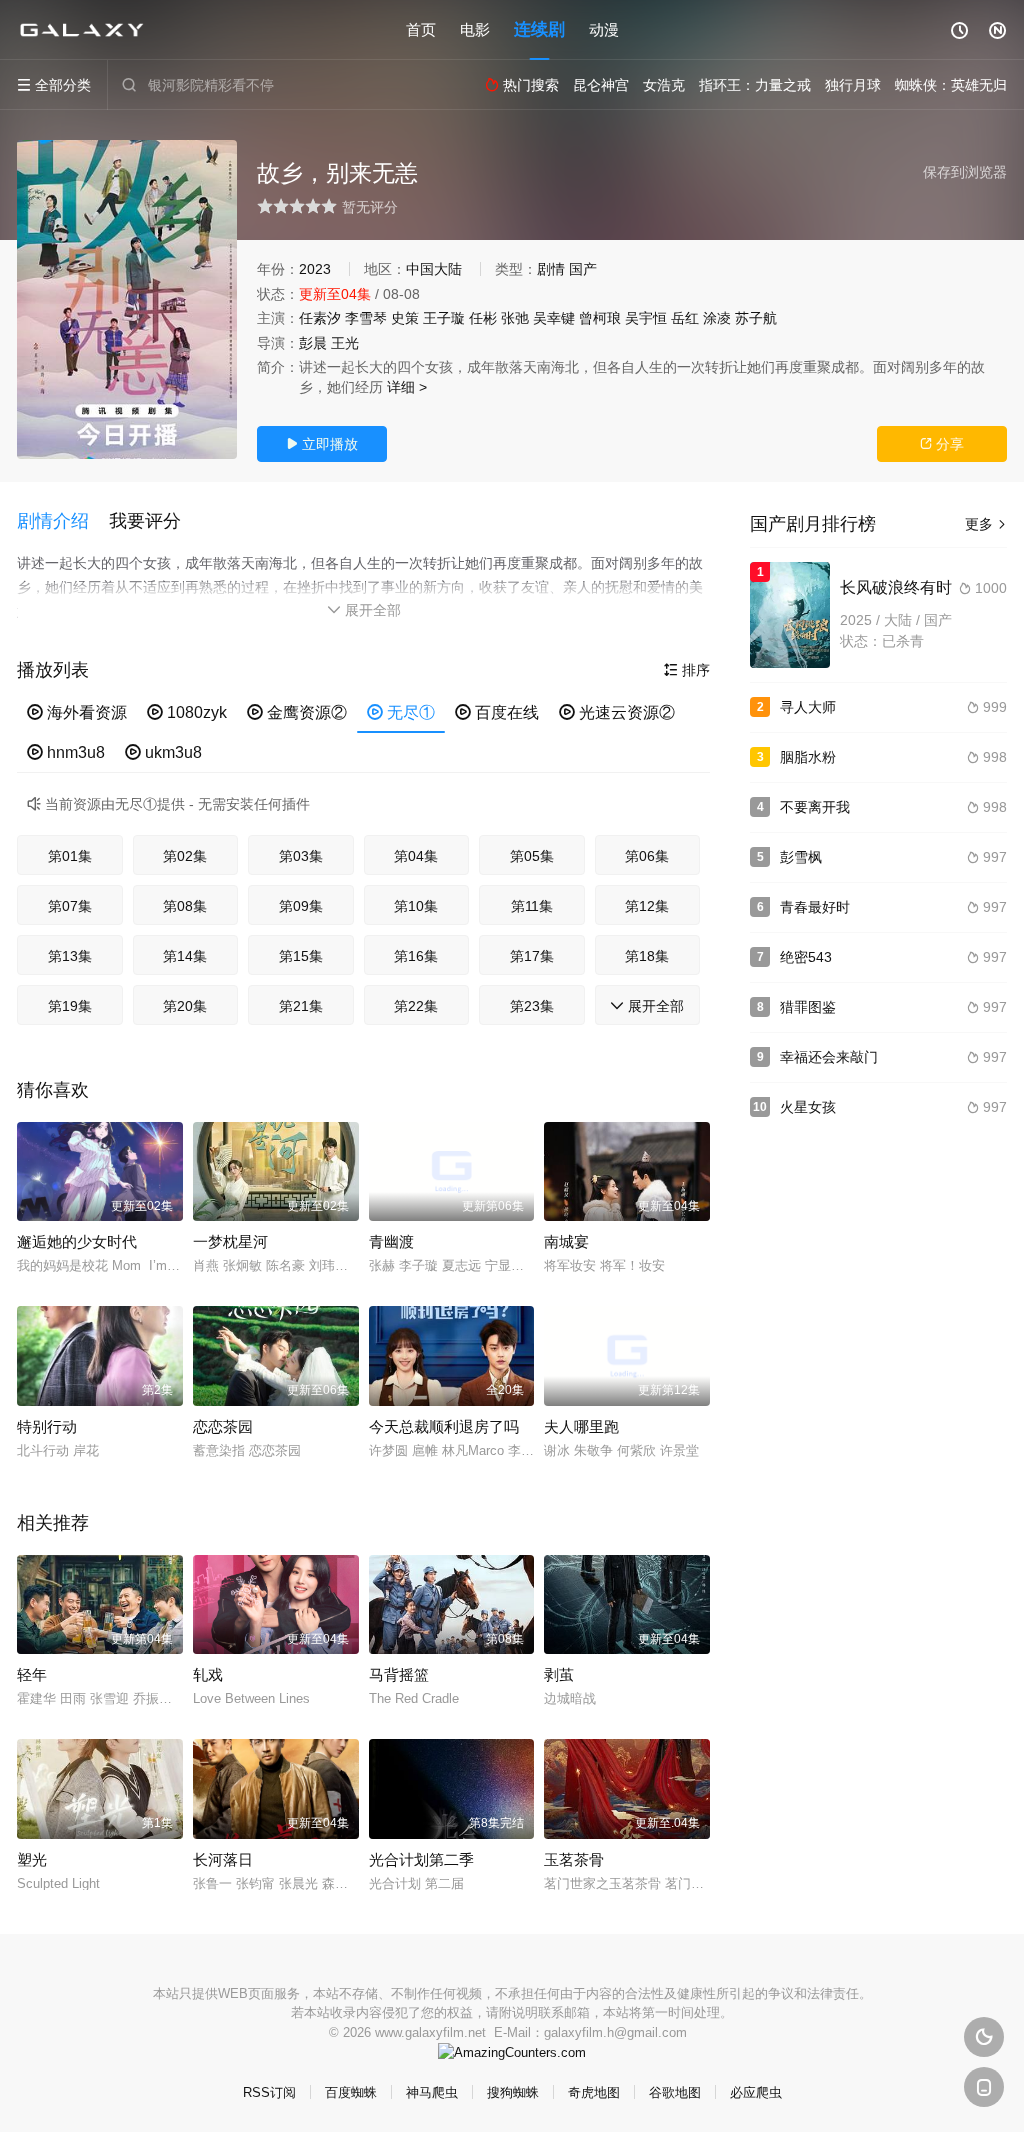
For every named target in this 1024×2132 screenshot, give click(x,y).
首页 (421, 29)
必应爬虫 (756, 2092)
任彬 (483, 318)
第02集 (185, 856)
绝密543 (806, 957)
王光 (345, 343)
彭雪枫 (801, 857)
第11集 (532, 906)
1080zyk (187, 712)
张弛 (515, 318)
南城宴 (566, 1241)
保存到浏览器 (965, 172)
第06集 (647, 856)
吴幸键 (554, 318)
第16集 (416, 956)
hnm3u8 (66, 752)
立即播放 (322, 444)
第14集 (185, 956)
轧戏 (208, 1674)
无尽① (401, 712)
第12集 (647, 906)
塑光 (32, 1859)
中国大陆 (434, 269)
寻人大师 (808, 707)
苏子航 (756, 318)
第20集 (185, 1006)
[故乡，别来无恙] (127, 299)
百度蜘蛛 (351, 2092)
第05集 (532, 856)
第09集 (301, 906)
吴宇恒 (646, 318)
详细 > (407, 387)
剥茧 (559, 1674)
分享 (942, 444)
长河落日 (223, 1859)
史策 (405, 318)
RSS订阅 (269, 2092)
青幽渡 (391, 1241)
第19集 (70, 1006)
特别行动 (47, 1426)
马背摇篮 (399, 1674)
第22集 (416, 1006)
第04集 (416, 856)
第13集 (70, 956)
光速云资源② (617, 712)
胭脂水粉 (808, 757)
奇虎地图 (594, 2092)
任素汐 (320, 318)
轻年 (32, 1674)
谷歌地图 (675, 2092)
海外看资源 (77, 712)
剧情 (551, 269)
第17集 (532, 956)
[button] (63, 522)
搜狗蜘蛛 (513, 2092)
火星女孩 (808, 1107)
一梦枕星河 (230, 1241)
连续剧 (539, 29)
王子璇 (444, 318)
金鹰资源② (297, 712)
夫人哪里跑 (581, 1426)
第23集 (532, 1006)
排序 (687, 670)
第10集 (416, 906)
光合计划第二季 (421, 1859)
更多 (986, 524)
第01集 (70, 856)
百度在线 (497, 712)
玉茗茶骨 (574, 1859)
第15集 (301, 956)
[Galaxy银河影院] (82, 30)
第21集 (301, 1006)
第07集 (70, 906)
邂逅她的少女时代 (77, 1241)
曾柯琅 (600, 318)
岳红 (685, 318)
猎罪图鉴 (808, 1007)
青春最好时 (815, 907)
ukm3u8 (163, 752)
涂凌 (717, 318)
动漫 (604, 29)
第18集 (647, 956)
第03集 (301, 856)
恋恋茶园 (223, 1426)
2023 (315, 269)
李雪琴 (366, 318)
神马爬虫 (432, 2092)
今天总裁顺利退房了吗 (444, 1426)
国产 (583, 269)
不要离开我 (815, 807)
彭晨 (313, 343)
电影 (475, 29)
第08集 (185, 906)
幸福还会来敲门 (829, 1057)
